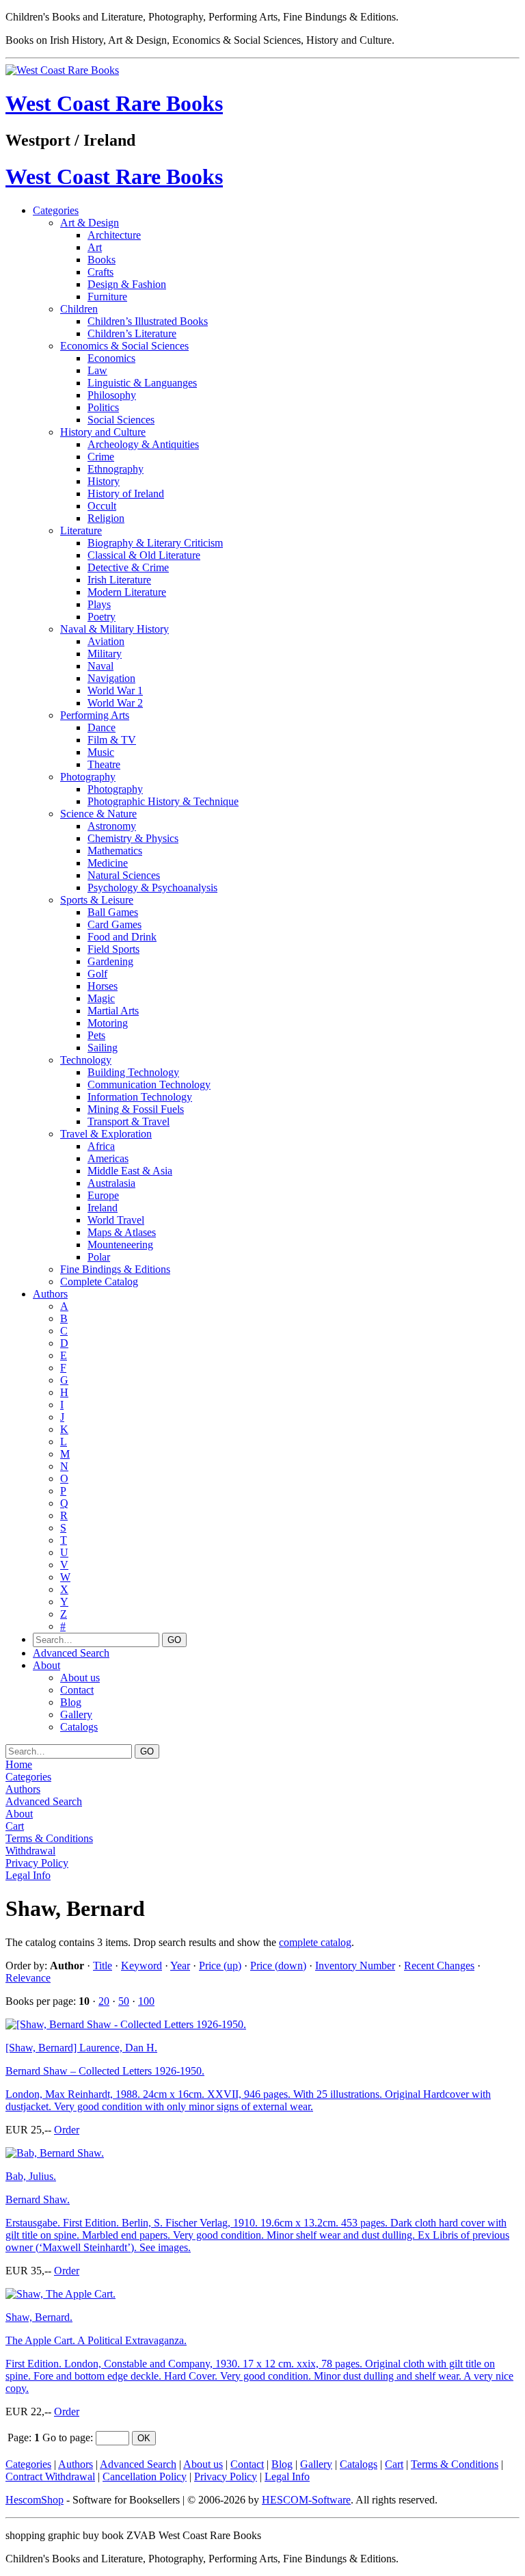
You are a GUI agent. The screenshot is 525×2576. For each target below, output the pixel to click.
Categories (56, 210)
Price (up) (220, 1966)
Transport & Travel (129, 1121)
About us (80, 1678)
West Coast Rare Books (114, 103)
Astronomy (112, 826)
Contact (77, 1690)
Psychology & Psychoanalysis (152, 888)
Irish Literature (119, 580)
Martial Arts (113, 1011)
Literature (81, 530)
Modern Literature (127, 592)
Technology (86, 1060)
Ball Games (113, 912)
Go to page (66, 2437)
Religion (106, 518)
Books (102, 260)
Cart (15, 1826)
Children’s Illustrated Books (148, 321)
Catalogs (79, 1727)
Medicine (108, 863)
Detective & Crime (128, 567)
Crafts (100, 272)
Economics (111, 358)
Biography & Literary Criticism (155, 543)
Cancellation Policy (145, 2476)
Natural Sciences (124, 875)
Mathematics (115, 851)
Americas (108, 1158)
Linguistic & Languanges (142, 383)
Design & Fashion (127, 284)
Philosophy (112, 395)
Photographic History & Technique (163, 801)
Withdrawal (30, 1851)
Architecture (114, 235)
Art (95, 247)
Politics (103, 407)
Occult (102, 506)
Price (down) (278, 1966)
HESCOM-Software (306, 2500)
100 (146, 2001)
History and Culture (103, 432)
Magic (101, 998)
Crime (101, 457)
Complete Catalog (99, 1282)
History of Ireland (126, 494)
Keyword (142, 1966)
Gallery (76, 1714)
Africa (101, 1146)
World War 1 (115, 691)
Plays (99, 604)
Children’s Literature (132, 333)
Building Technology (133, 1072)
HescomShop (35, 2500)
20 (104, 2001)
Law (97, 370)
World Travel (116, 1220)
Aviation (106, 641)
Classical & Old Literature (144, 555)
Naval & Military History (115, 629)
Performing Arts (95, 715)
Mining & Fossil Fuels (136, 1109)
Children (79, 309)
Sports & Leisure (97, 900)
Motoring (108, 1023)
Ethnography (116, 469)
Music (101, 752)
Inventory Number (355, 1966)
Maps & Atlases (122, 1232)
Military (105, 654)
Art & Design (90, 223)
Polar (99, 1257)
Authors (50, 1294)
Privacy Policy (37, 1863)
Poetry (102, 617)
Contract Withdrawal (50, 2476)
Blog (71, 1702)
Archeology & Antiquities (143, 444)
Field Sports (113, 949)
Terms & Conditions (49, 1838)
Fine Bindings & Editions (115, 1269)
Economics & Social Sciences (124, 346)
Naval (100, 666)
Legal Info (28, 1875)
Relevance (28, 1978)
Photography (88, 777)
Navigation (111, 678)
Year (180, 1966)
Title (103, 1966)
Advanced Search (71, 1653)
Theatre (104, 764)
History (104, 481)
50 (124, 2001)
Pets (96, 1035)
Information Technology (140, 1097)
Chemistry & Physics (133, 838)
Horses (103, 986)
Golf (97, 974)
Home (19, 1764)
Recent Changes (439, 1966)
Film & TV (112, 740)
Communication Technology (149, 1085)
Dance (102, 727)
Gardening (110, 961)
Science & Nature (98, 814)
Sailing (103, 1048)
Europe (103, 1195)
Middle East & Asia (130, 1171)
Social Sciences (121, 420)
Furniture (107, 297)
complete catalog (315, 1942)
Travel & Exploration (106, 1134)
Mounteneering (120, 1245)
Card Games (115, 924)
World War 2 (115, 703)
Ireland (103, 1208)
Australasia (111, 1183)
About (46, 1665)
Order (67, 2130)
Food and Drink (122, 937)
